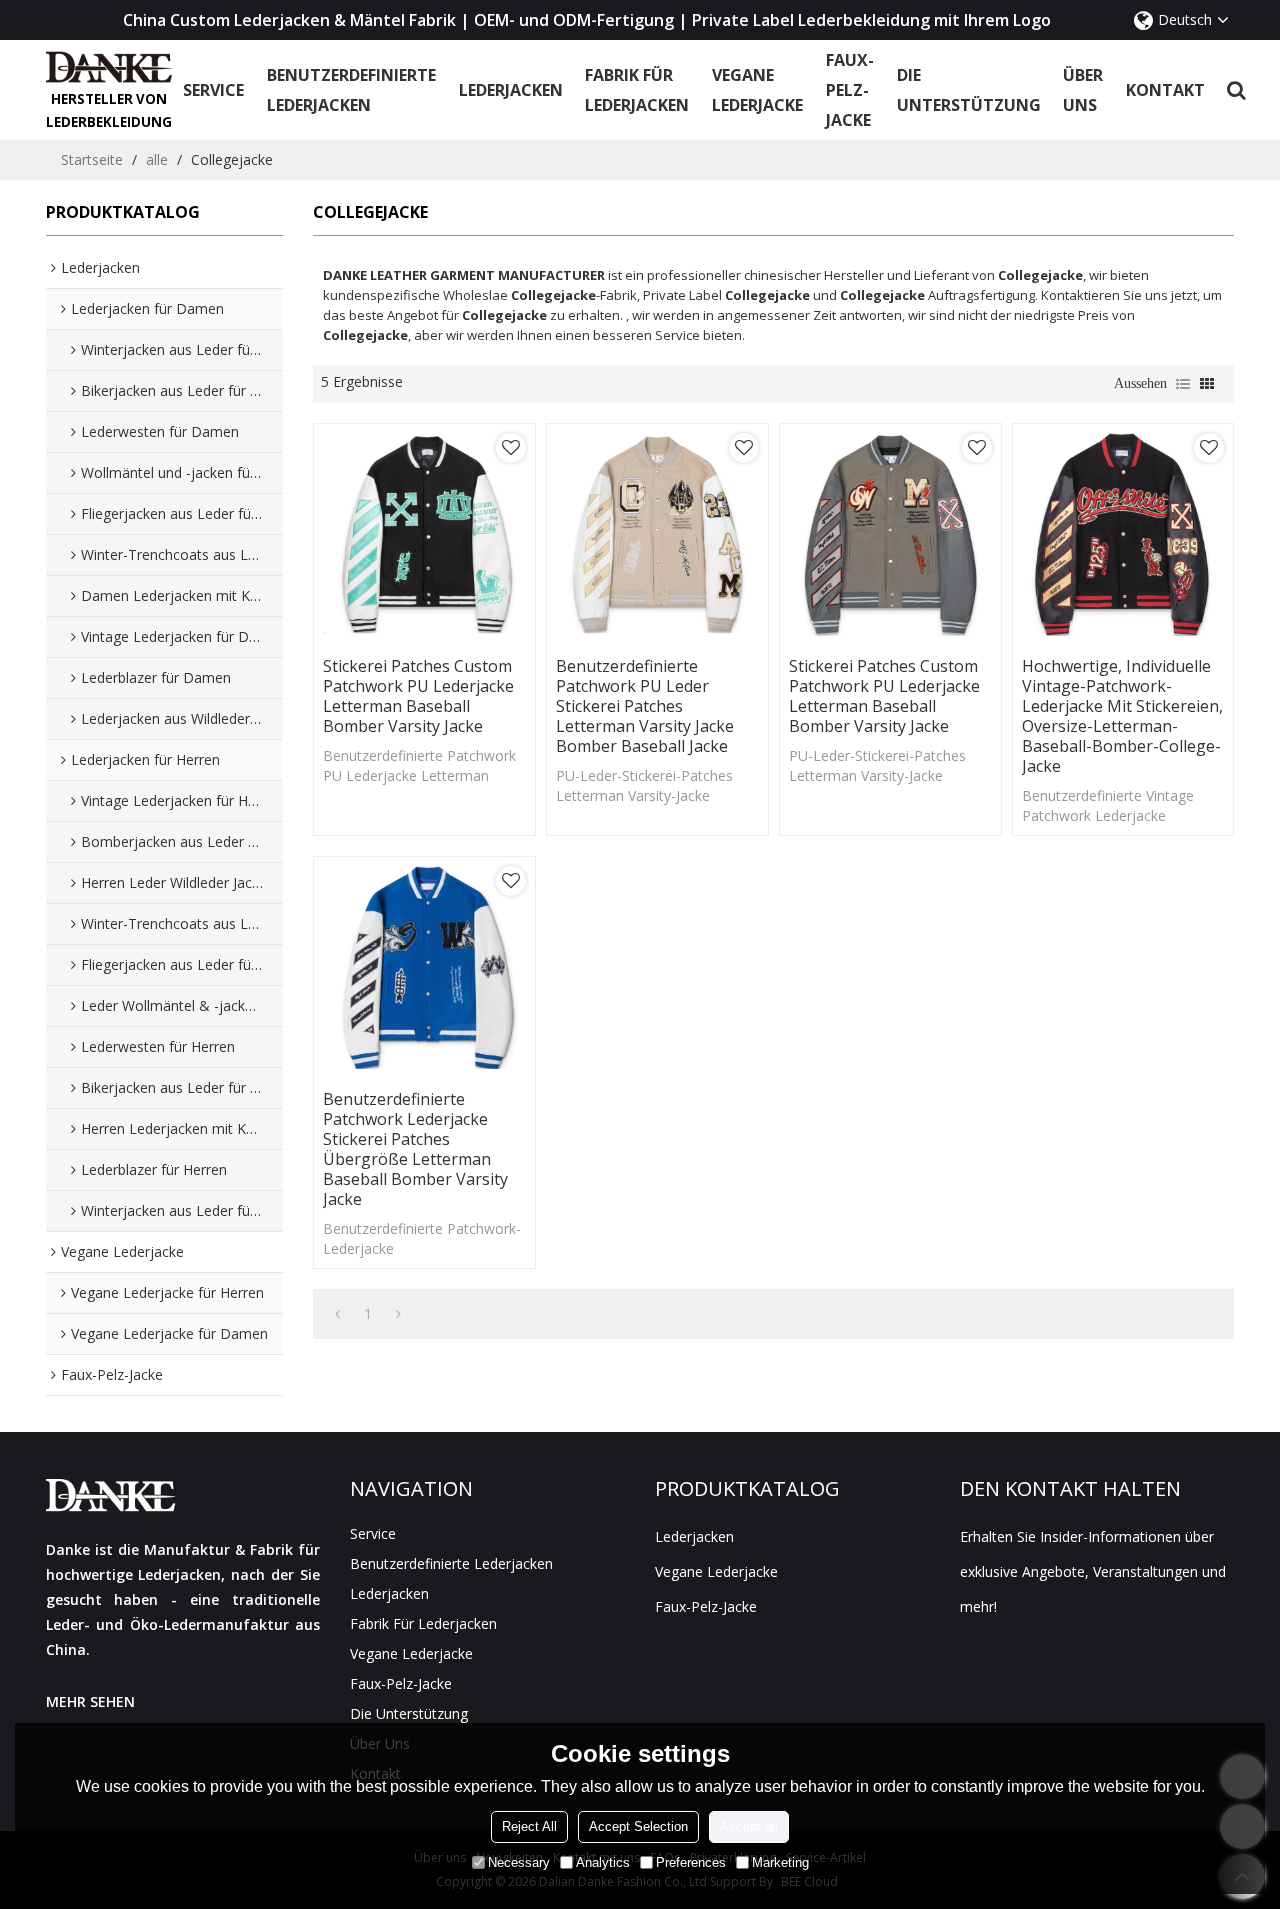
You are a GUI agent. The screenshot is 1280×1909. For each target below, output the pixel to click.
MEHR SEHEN (90, 1701)
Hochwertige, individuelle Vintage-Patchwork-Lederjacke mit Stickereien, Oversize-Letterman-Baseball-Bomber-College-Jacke (1122, 716)
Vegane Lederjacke (757, 90)
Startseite (92, 159)
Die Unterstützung (969, 90)
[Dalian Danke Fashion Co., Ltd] (109, 67)
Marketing (780, 1862)
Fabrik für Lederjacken (637, 90)
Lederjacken (511, 90)
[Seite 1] (337, 1314)
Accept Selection (638, 1826)
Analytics (603, 1862)
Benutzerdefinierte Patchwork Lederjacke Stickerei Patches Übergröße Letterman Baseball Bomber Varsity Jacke (415, 1149)
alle (157, 159)
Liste (1183, 384)
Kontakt (1165, 90)
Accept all (749, 1826)
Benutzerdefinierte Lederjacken (351, 90)
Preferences (691, 1862)
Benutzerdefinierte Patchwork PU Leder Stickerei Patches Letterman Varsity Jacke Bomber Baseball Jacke (645, 706)
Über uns (1083, 90)
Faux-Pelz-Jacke (850, 90)
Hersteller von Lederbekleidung (109, 110)
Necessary (519, 1862)
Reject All (529, 1826)
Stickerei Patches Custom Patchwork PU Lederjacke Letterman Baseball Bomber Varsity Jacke (418, 696)
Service (213, 90)
